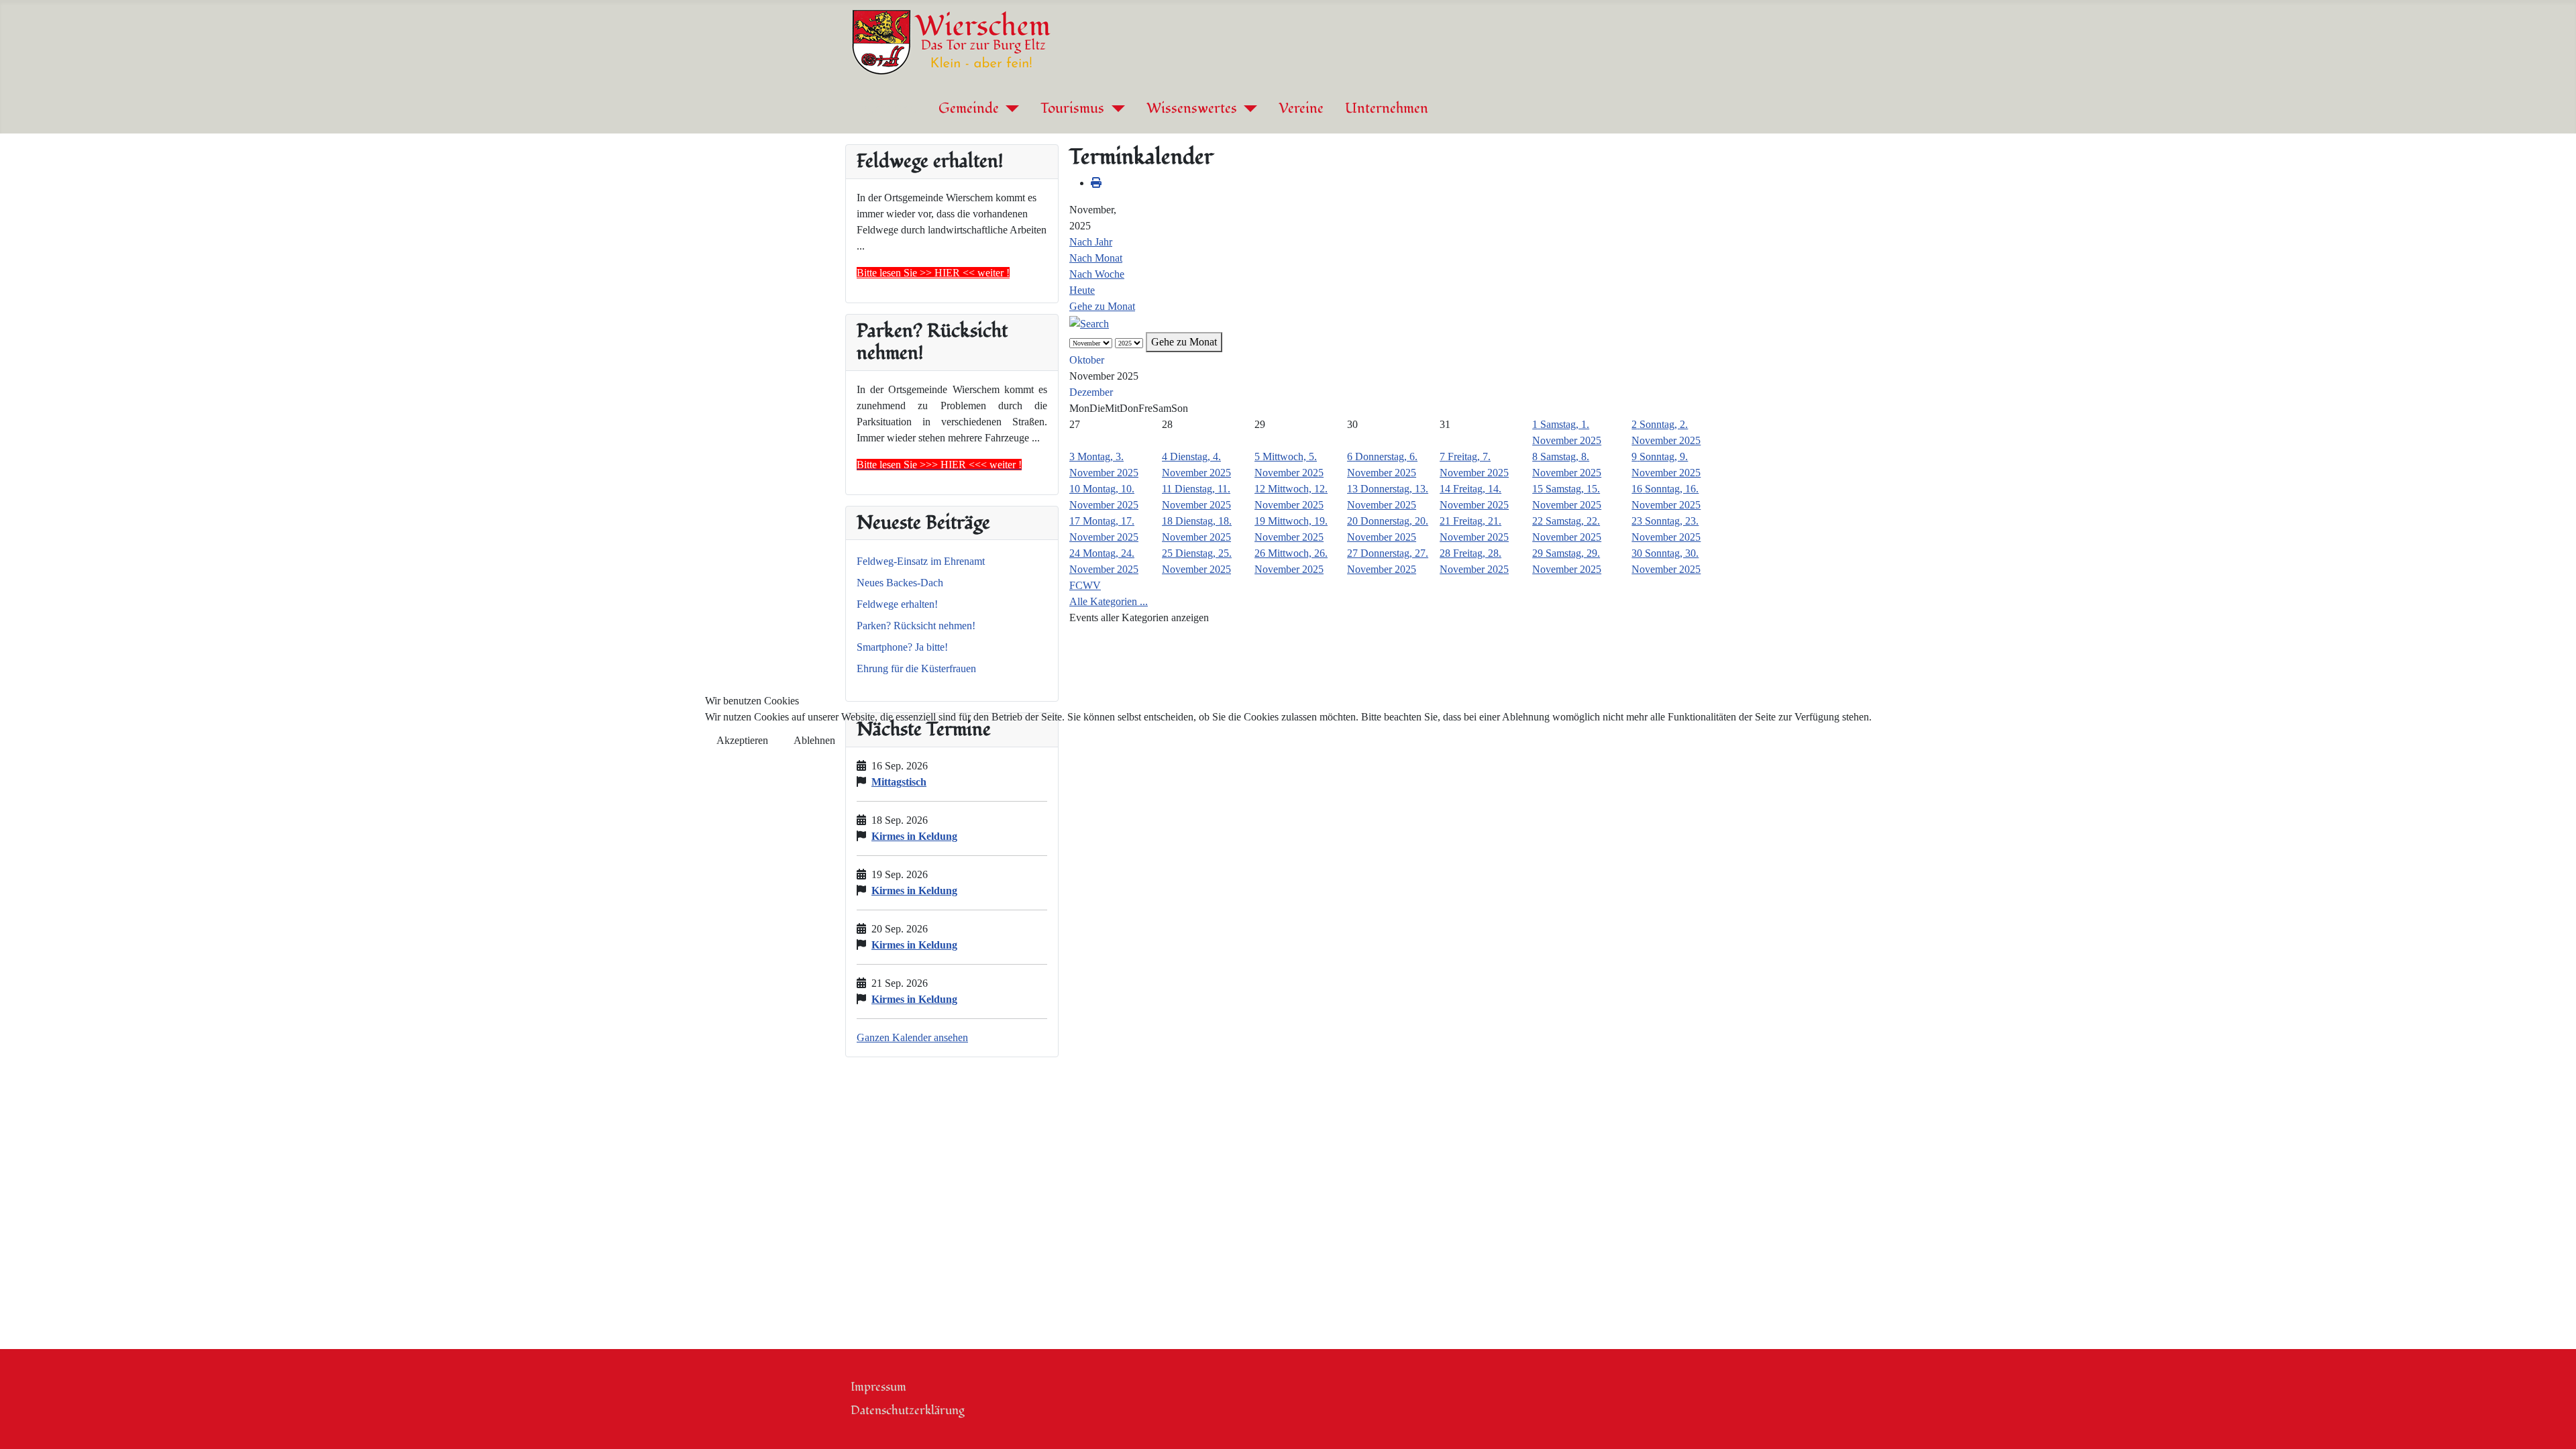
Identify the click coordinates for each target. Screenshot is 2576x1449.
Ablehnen (814, 740)
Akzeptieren (742, 740)
